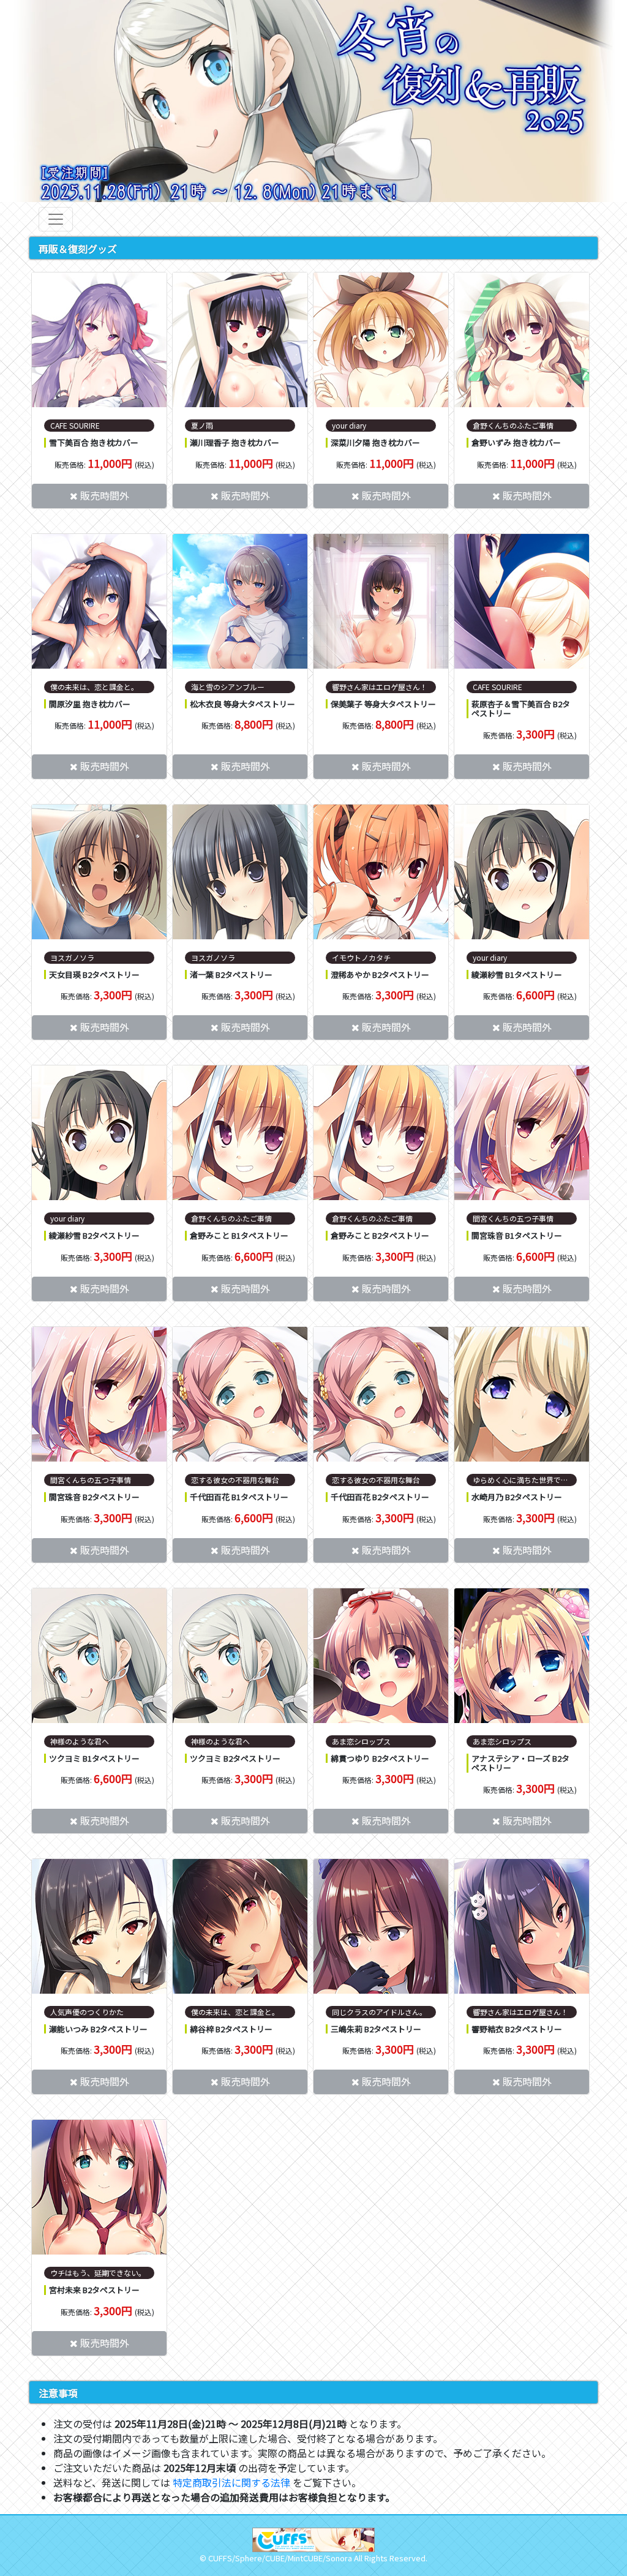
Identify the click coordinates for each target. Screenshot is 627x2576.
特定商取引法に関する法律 (231, 2482)
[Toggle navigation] (56, 219)
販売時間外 (105, 495)
